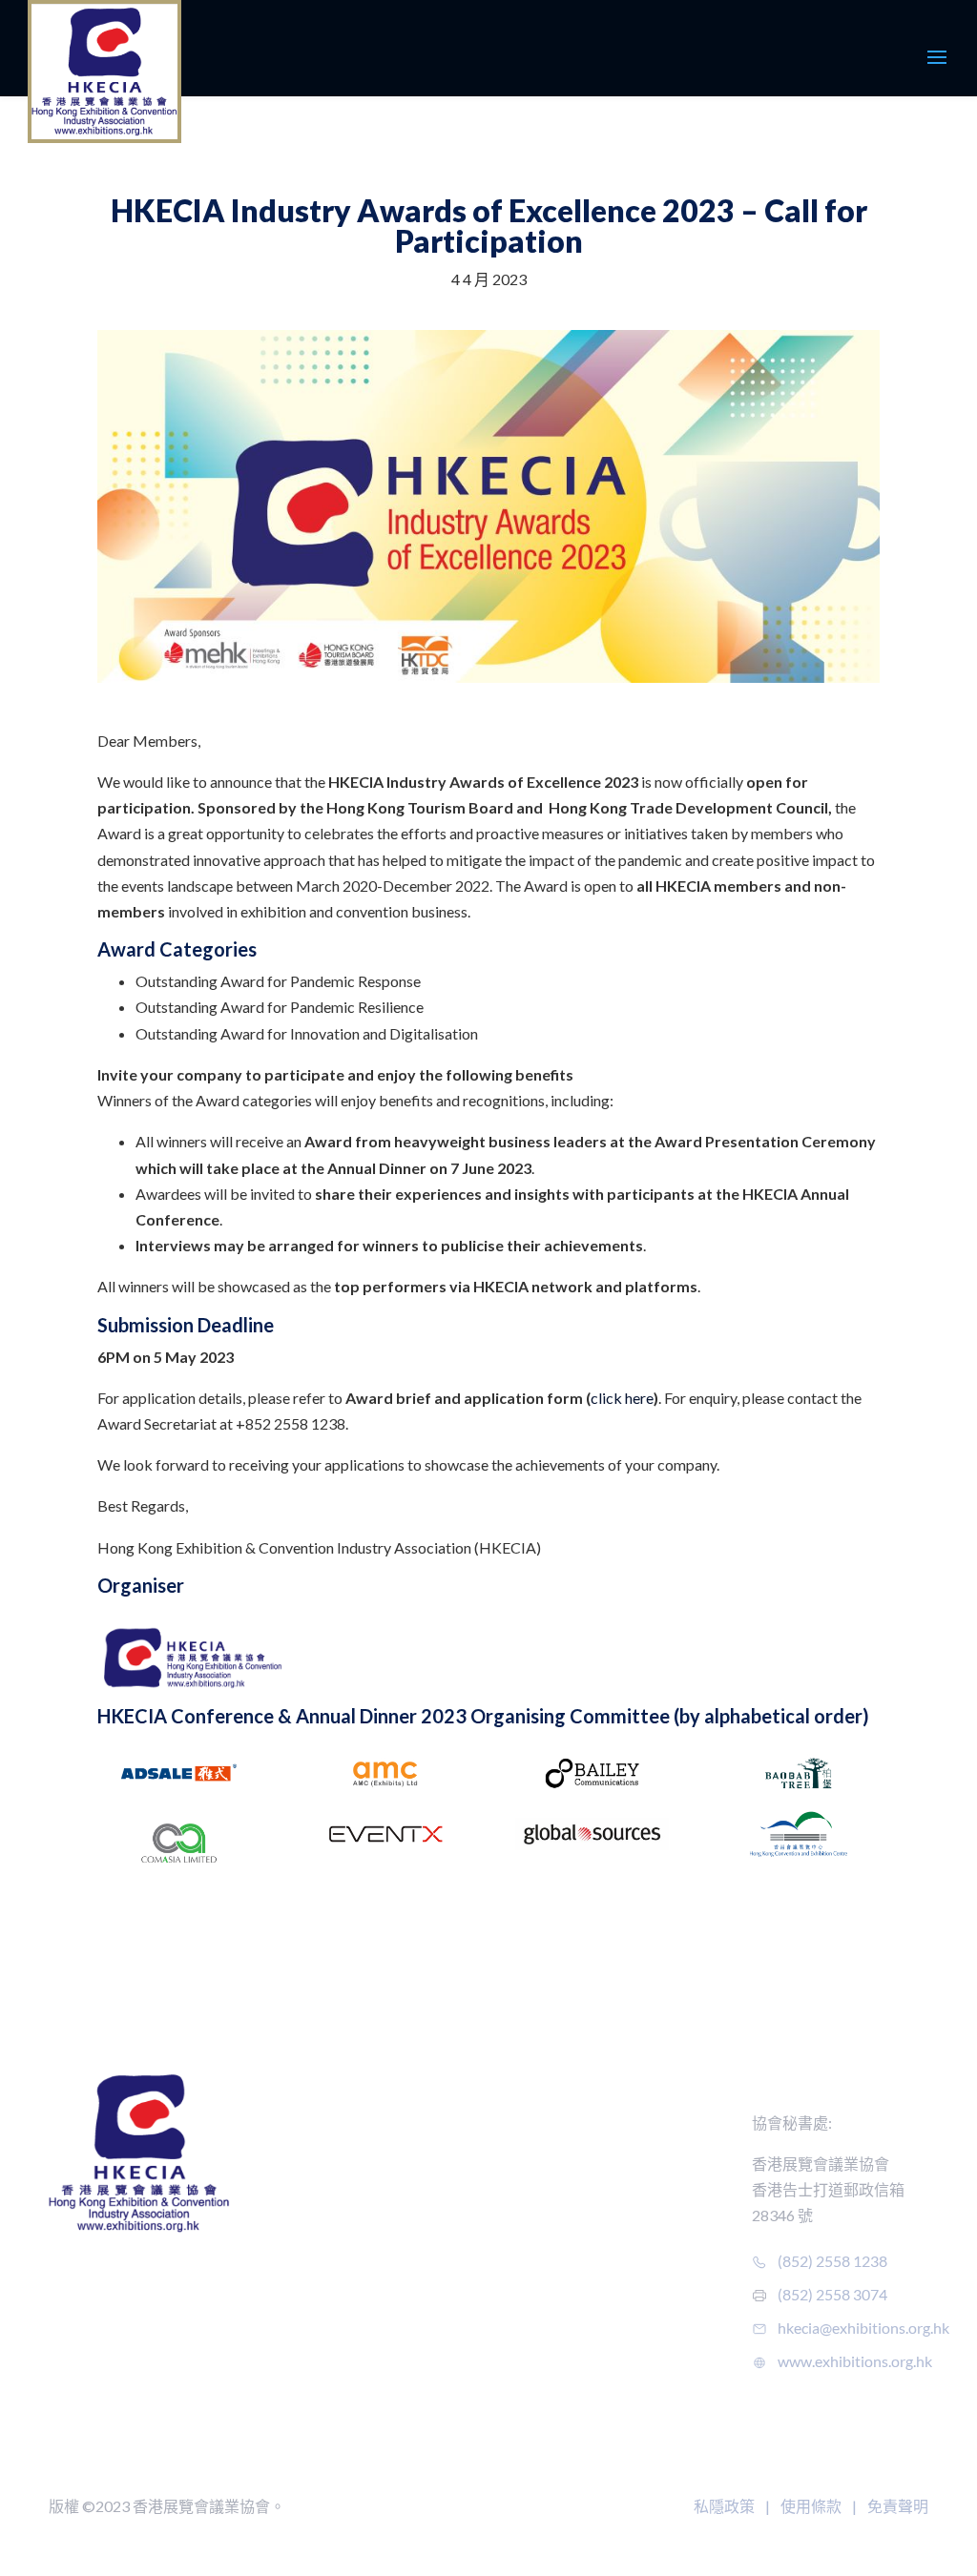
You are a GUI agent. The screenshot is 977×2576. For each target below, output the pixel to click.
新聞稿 (572, 2377)
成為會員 (449, 2123)
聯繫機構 (289, 2290)
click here (622, 1398)
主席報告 (289, 2256)
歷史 (274, 2123)
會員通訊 (449, 2156)
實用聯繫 (449, 2289)
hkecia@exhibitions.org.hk (863, 2328)
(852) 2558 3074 (832, 2294)
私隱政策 (724, 2506)
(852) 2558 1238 (832, 2261)
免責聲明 (898, 2506)
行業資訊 (449, 2256)
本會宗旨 (289, 2189)
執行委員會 (297, 2223)
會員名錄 (581, 2418)
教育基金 (289, 2324)
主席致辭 (289, 2156)
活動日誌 (577, 2123)
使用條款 (811, 2506)
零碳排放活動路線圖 (615, 2323)
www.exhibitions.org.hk (855, 2361)
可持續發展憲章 (600, 2289)
